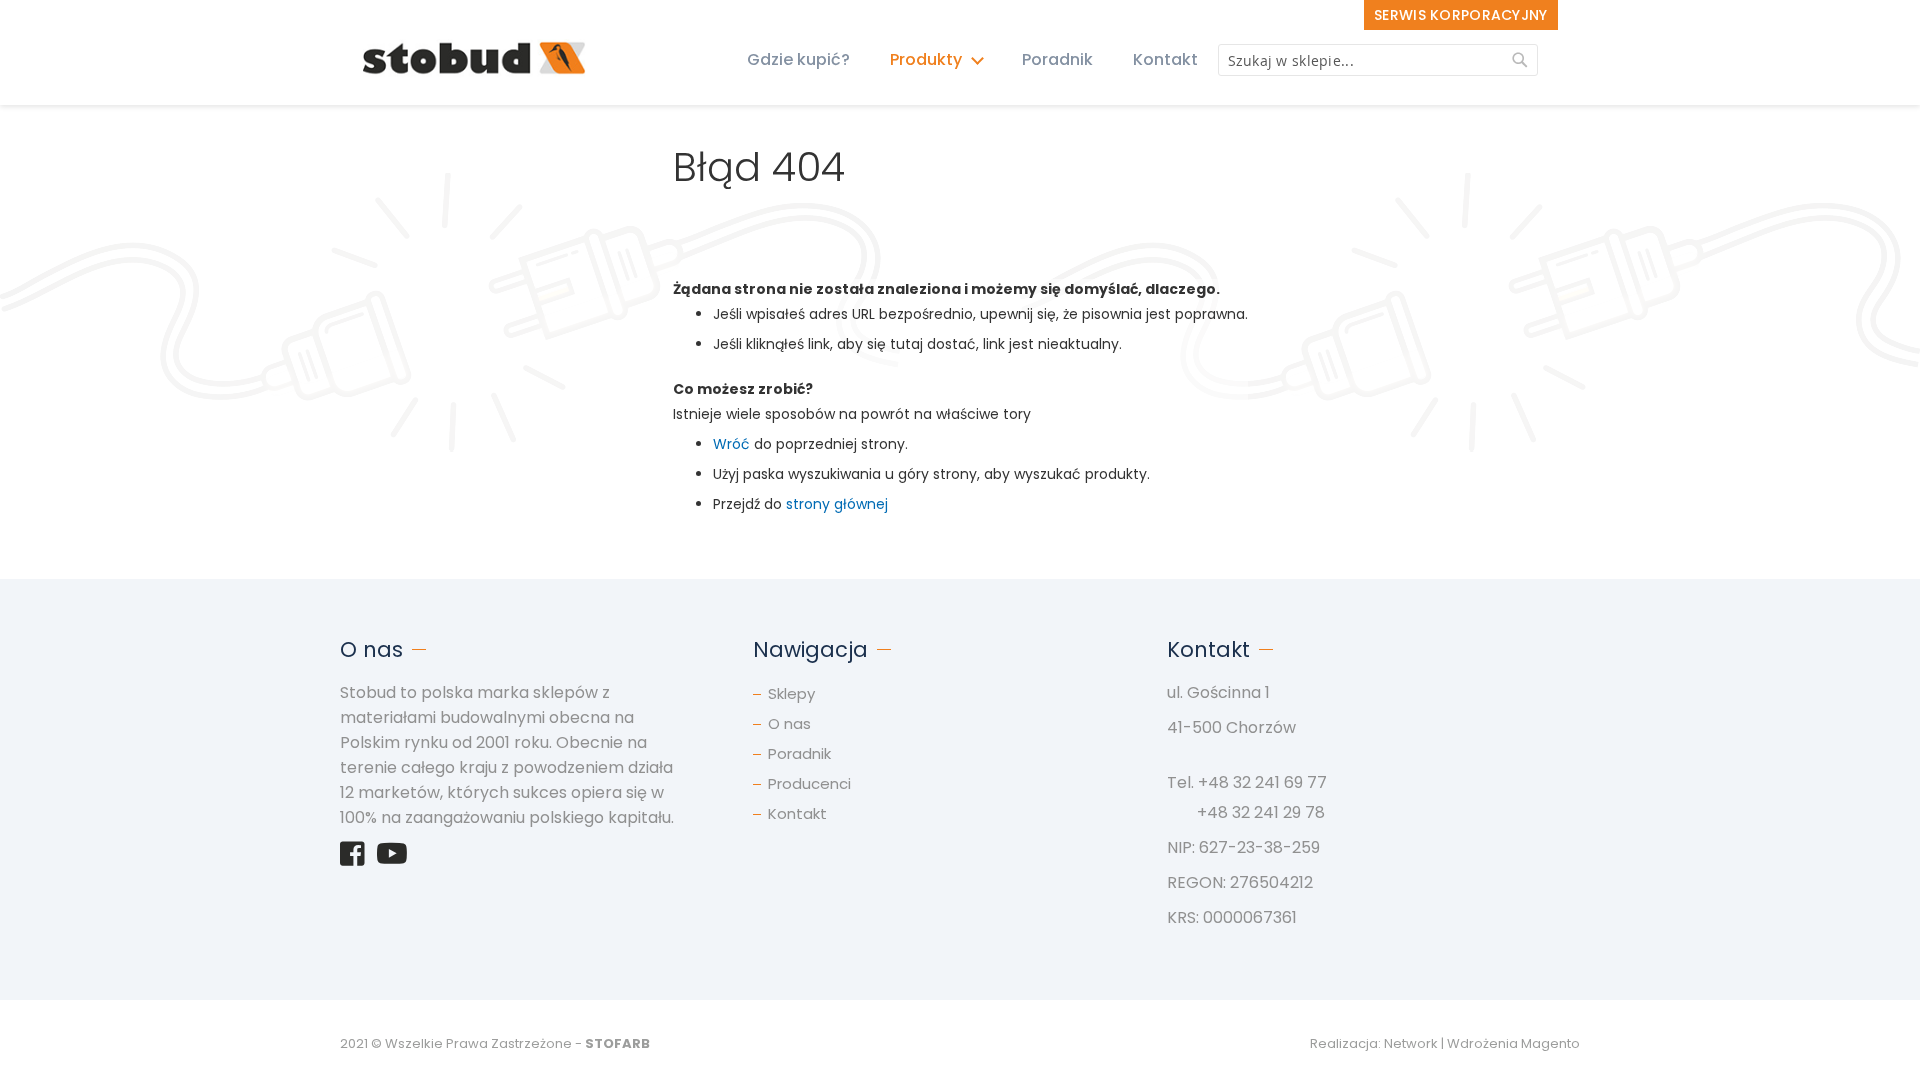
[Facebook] (352, 859)
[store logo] (474, 59)
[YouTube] (392, 859)
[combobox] (1378, 60)
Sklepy (791, 693)
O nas (789, 723)
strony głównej (837, 504)
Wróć (731, 444)
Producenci (809, 783)
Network (1411, 1043)
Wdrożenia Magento (1513, 1043)
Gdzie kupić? (798, 59)
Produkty (928, 59)
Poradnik (1057, 59)
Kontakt (1165, 59)
